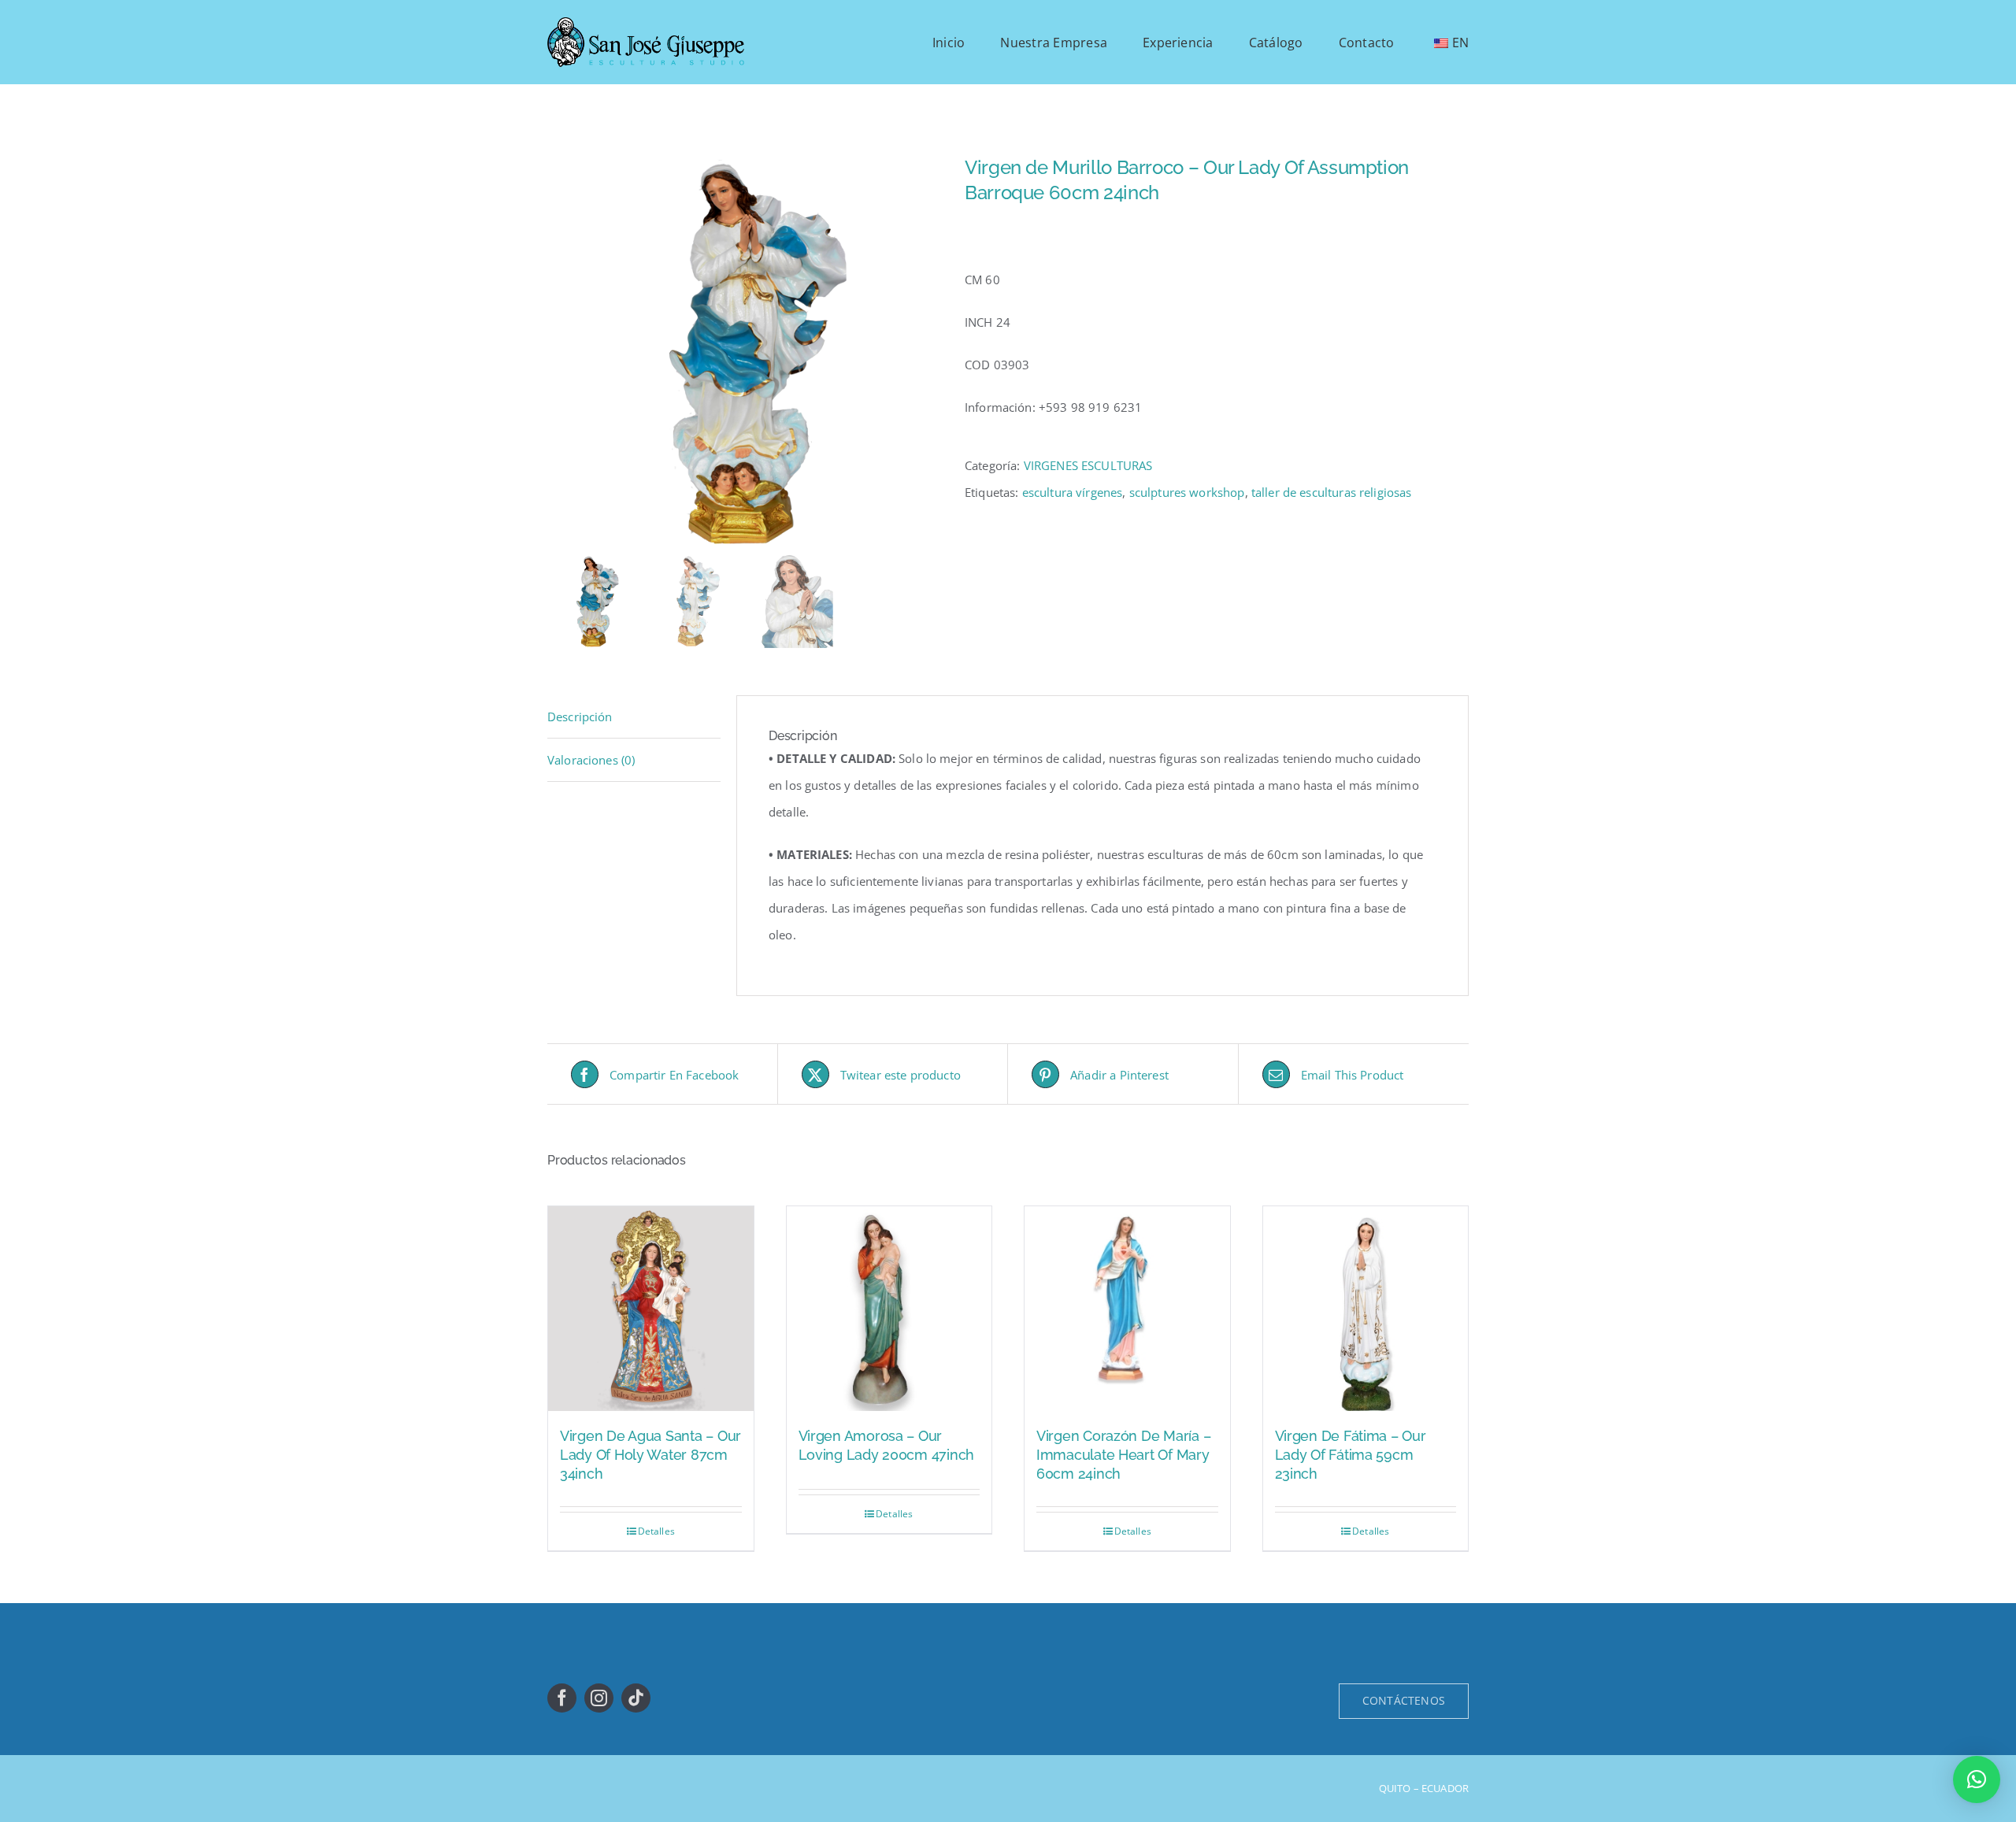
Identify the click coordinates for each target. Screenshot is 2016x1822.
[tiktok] (636, 1698)
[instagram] (599, 1698)
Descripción (580, 717)
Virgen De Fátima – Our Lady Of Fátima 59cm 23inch (1351, 1455)
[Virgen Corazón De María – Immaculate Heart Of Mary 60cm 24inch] (1127, 1309)
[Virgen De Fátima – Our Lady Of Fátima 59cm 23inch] (1366, 1309)
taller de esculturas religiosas (1332, 492)
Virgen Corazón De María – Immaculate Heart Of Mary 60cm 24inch (1123, 1455)
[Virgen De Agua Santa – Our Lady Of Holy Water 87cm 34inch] (651, 1309)
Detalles (656, 1531)
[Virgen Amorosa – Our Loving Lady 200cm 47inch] (889, 1309)
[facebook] (562, 1698)
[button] (1977, 1779)
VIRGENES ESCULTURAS (1088, 465)
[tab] (634, 717)
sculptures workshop (1187, 492)
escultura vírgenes (1073, 492)
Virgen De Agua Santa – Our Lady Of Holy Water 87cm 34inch (650, 1455)
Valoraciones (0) (591, 760)
